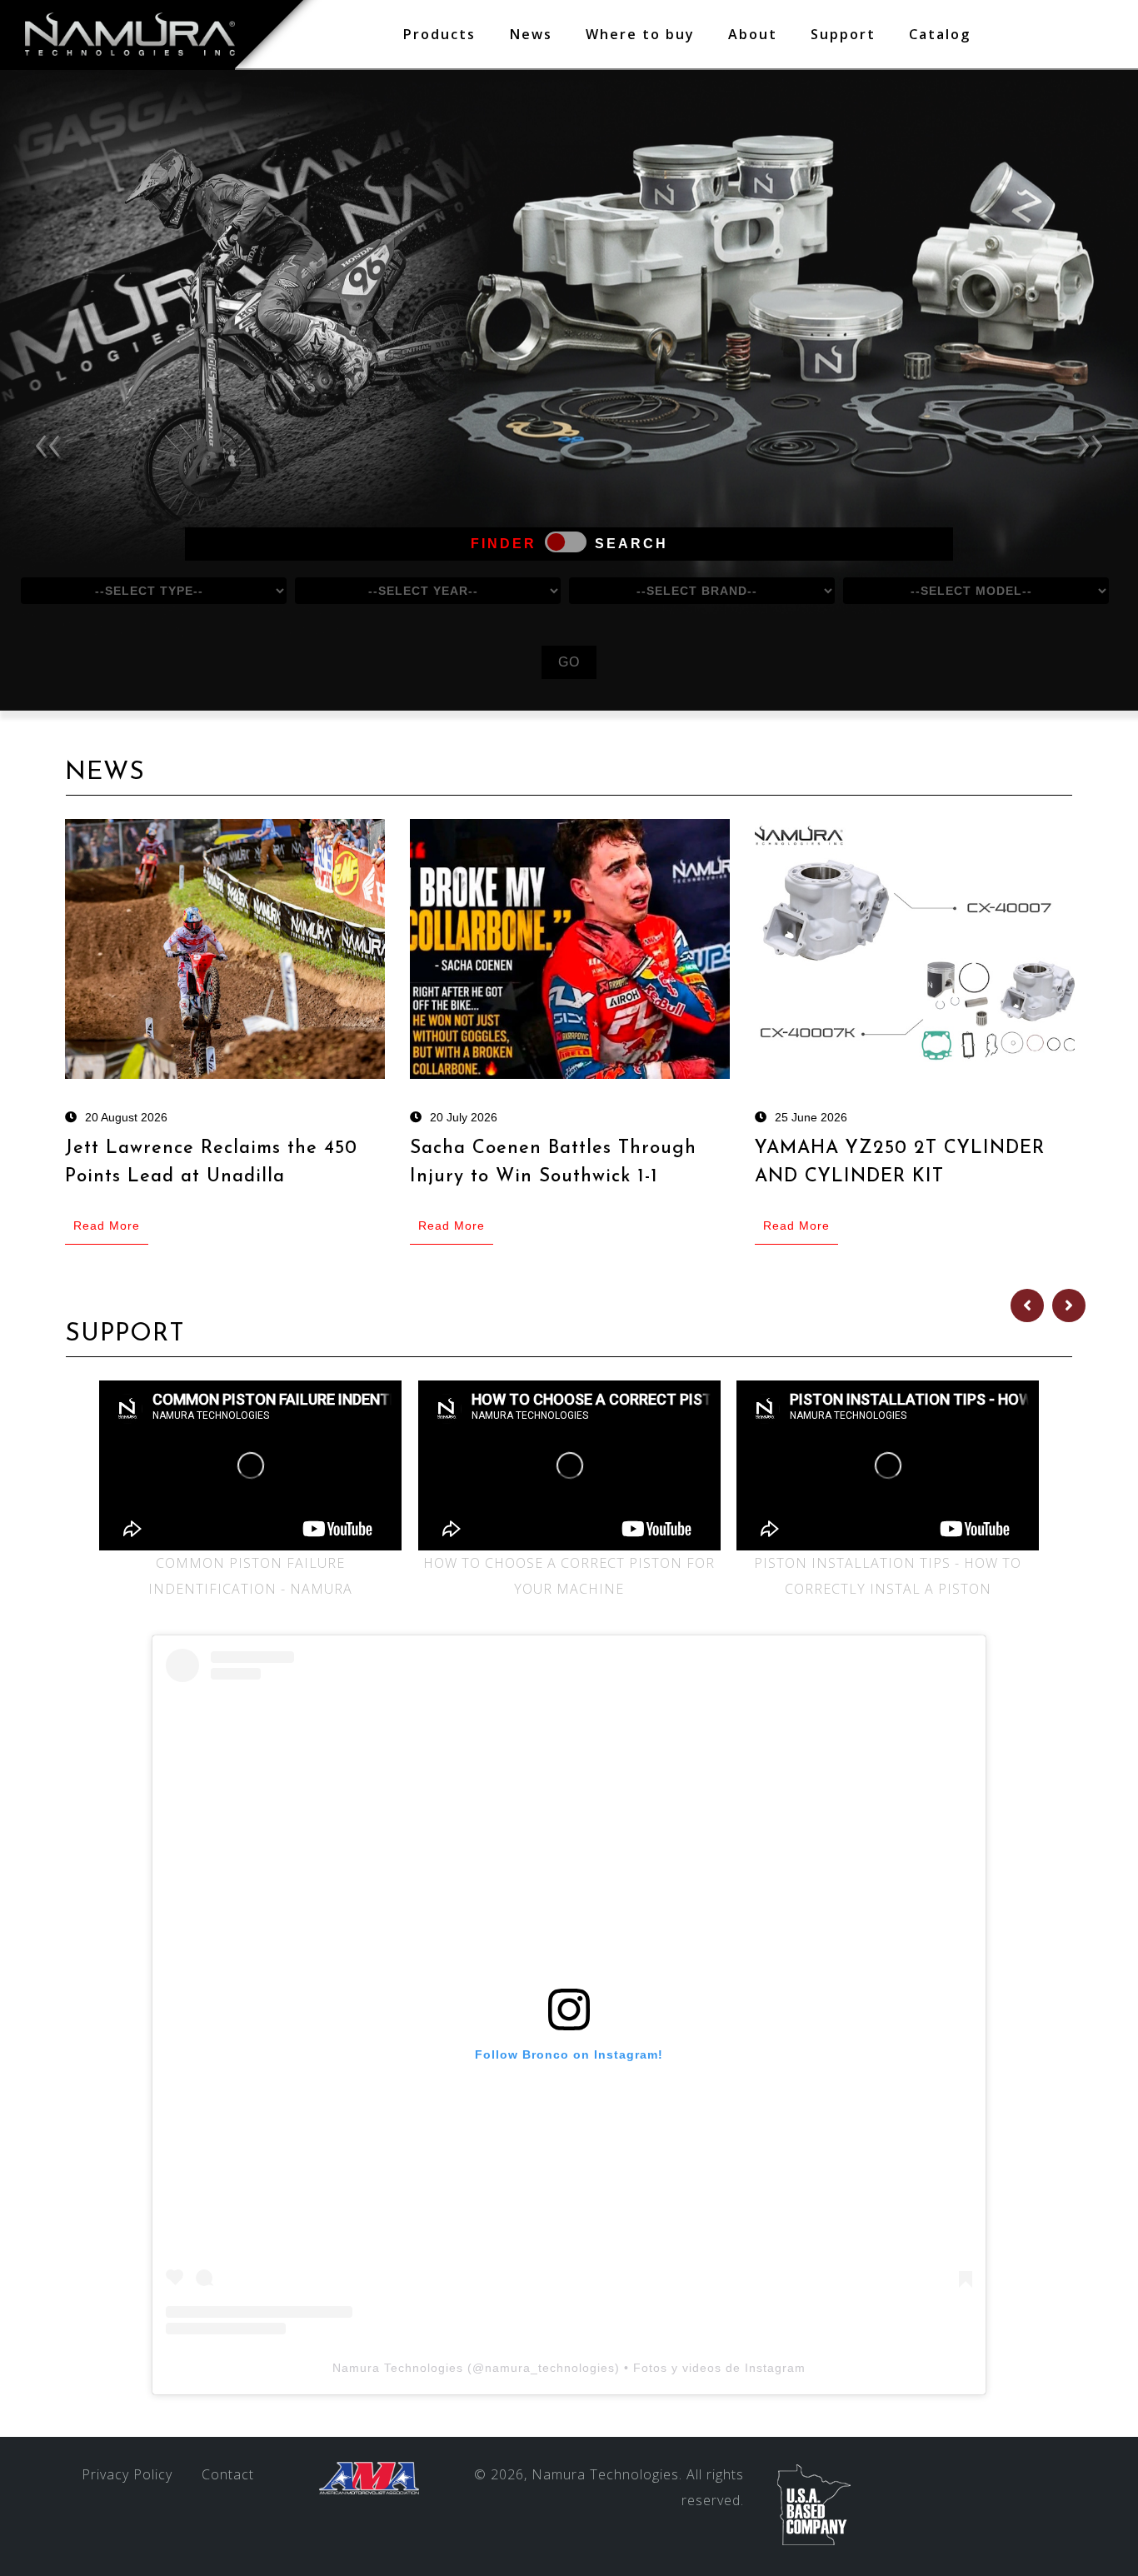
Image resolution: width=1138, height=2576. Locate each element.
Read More (107, 1226)
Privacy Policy (127, 2474)
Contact (228, 2474)
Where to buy (640, 34)
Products (439, 34)
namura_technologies (550, 2368)
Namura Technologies (398, 2368)
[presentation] (47, 441)
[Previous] (1027, 1305)
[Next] (1069, 1305)
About (753, 34)
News (531, 34)
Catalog (940, 34)
